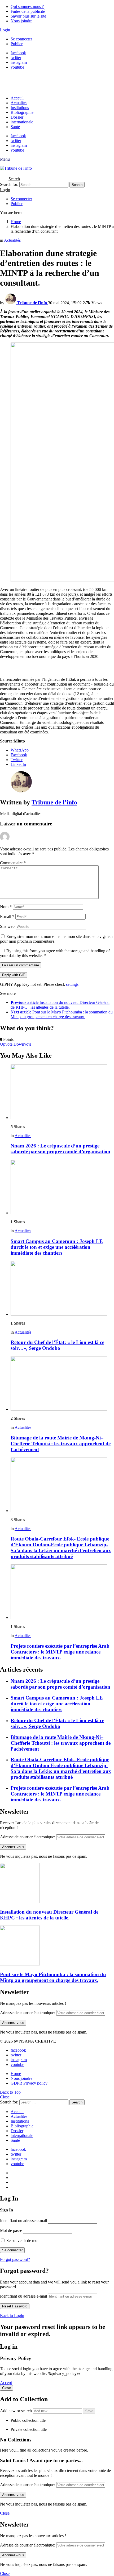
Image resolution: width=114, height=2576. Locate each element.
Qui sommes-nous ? (27, 7)
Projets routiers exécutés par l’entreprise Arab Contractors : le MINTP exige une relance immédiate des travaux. (60, 1652)
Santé (15, 127)
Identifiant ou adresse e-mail (23, 2221)
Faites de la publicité (28, 11)
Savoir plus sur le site (28, 16)
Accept (6, 2383)
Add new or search (16, 2411)
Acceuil (17, 98)
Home (16, 2074)
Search (77, 185)
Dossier (17, 117)
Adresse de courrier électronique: (28, 1837)
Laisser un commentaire (21, 965)
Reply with (14, 975)
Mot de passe (11, 2230)
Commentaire (13, 863)
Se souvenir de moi (22, 2241)
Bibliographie (22, 112)
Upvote (6, 1044)
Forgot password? (15, 2259)
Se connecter (21, 39)
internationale (22, 122)
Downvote (22, 1044)
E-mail (7, 917)
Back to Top (10, 2092)
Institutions (20, 108)
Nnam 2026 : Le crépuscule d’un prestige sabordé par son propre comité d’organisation (60, 1149)
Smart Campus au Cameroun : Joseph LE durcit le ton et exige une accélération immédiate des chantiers (57, 1247)
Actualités (19, 103)
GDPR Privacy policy (29, 2083)
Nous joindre (21, 21)
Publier (17, 44)
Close (5, 2097)
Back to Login (12, 2316)
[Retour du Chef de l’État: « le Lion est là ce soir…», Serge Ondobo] (62, 1289)
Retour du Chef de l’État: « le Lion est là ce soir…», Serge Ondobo (57, 1345)
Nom (6, 907)
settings (72, 984)
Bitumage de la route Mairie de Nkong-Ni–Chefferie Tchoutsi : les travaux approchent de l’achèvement (61, 1444)
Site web (7, 926)
